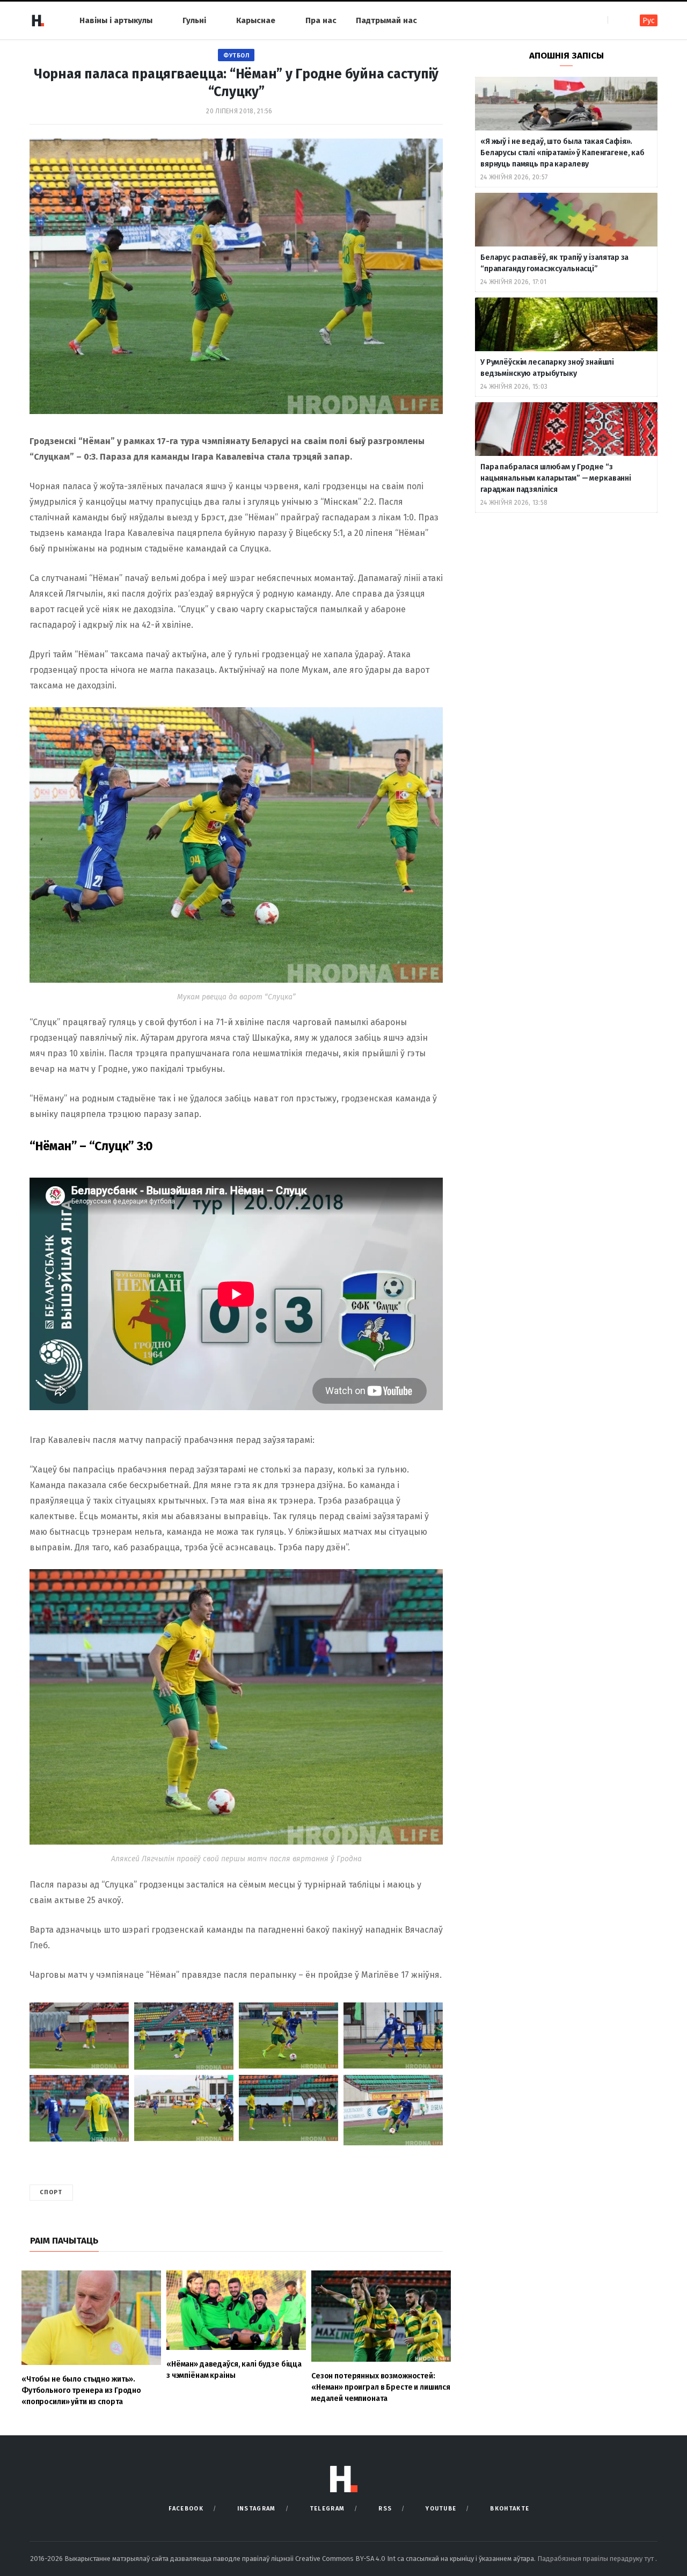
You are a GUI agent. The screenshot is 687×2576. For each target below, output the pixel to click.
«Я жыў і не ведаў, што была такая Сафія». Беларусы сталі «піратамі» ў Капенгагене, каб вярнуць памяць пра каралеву (562, 153)
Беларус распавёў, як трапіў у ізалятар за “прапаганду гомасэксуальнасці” (554, 263)
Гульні (194, 20)
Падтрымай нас (386, 20)
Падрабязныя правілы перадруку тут (596, 2559)
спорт (51, 2192)
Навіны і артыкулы (116, 20)
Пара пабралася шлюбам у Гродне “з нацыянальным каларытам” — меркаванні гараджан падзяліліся (556, 478)
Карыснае (256, 20)
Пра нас (321, 20)
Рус (649, 21)
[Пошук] (617, 20)
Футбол (236, 56)
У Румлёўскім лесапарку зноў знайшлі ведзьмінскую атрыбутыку (547, 368)
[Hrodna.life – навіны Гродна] (38, 20)
